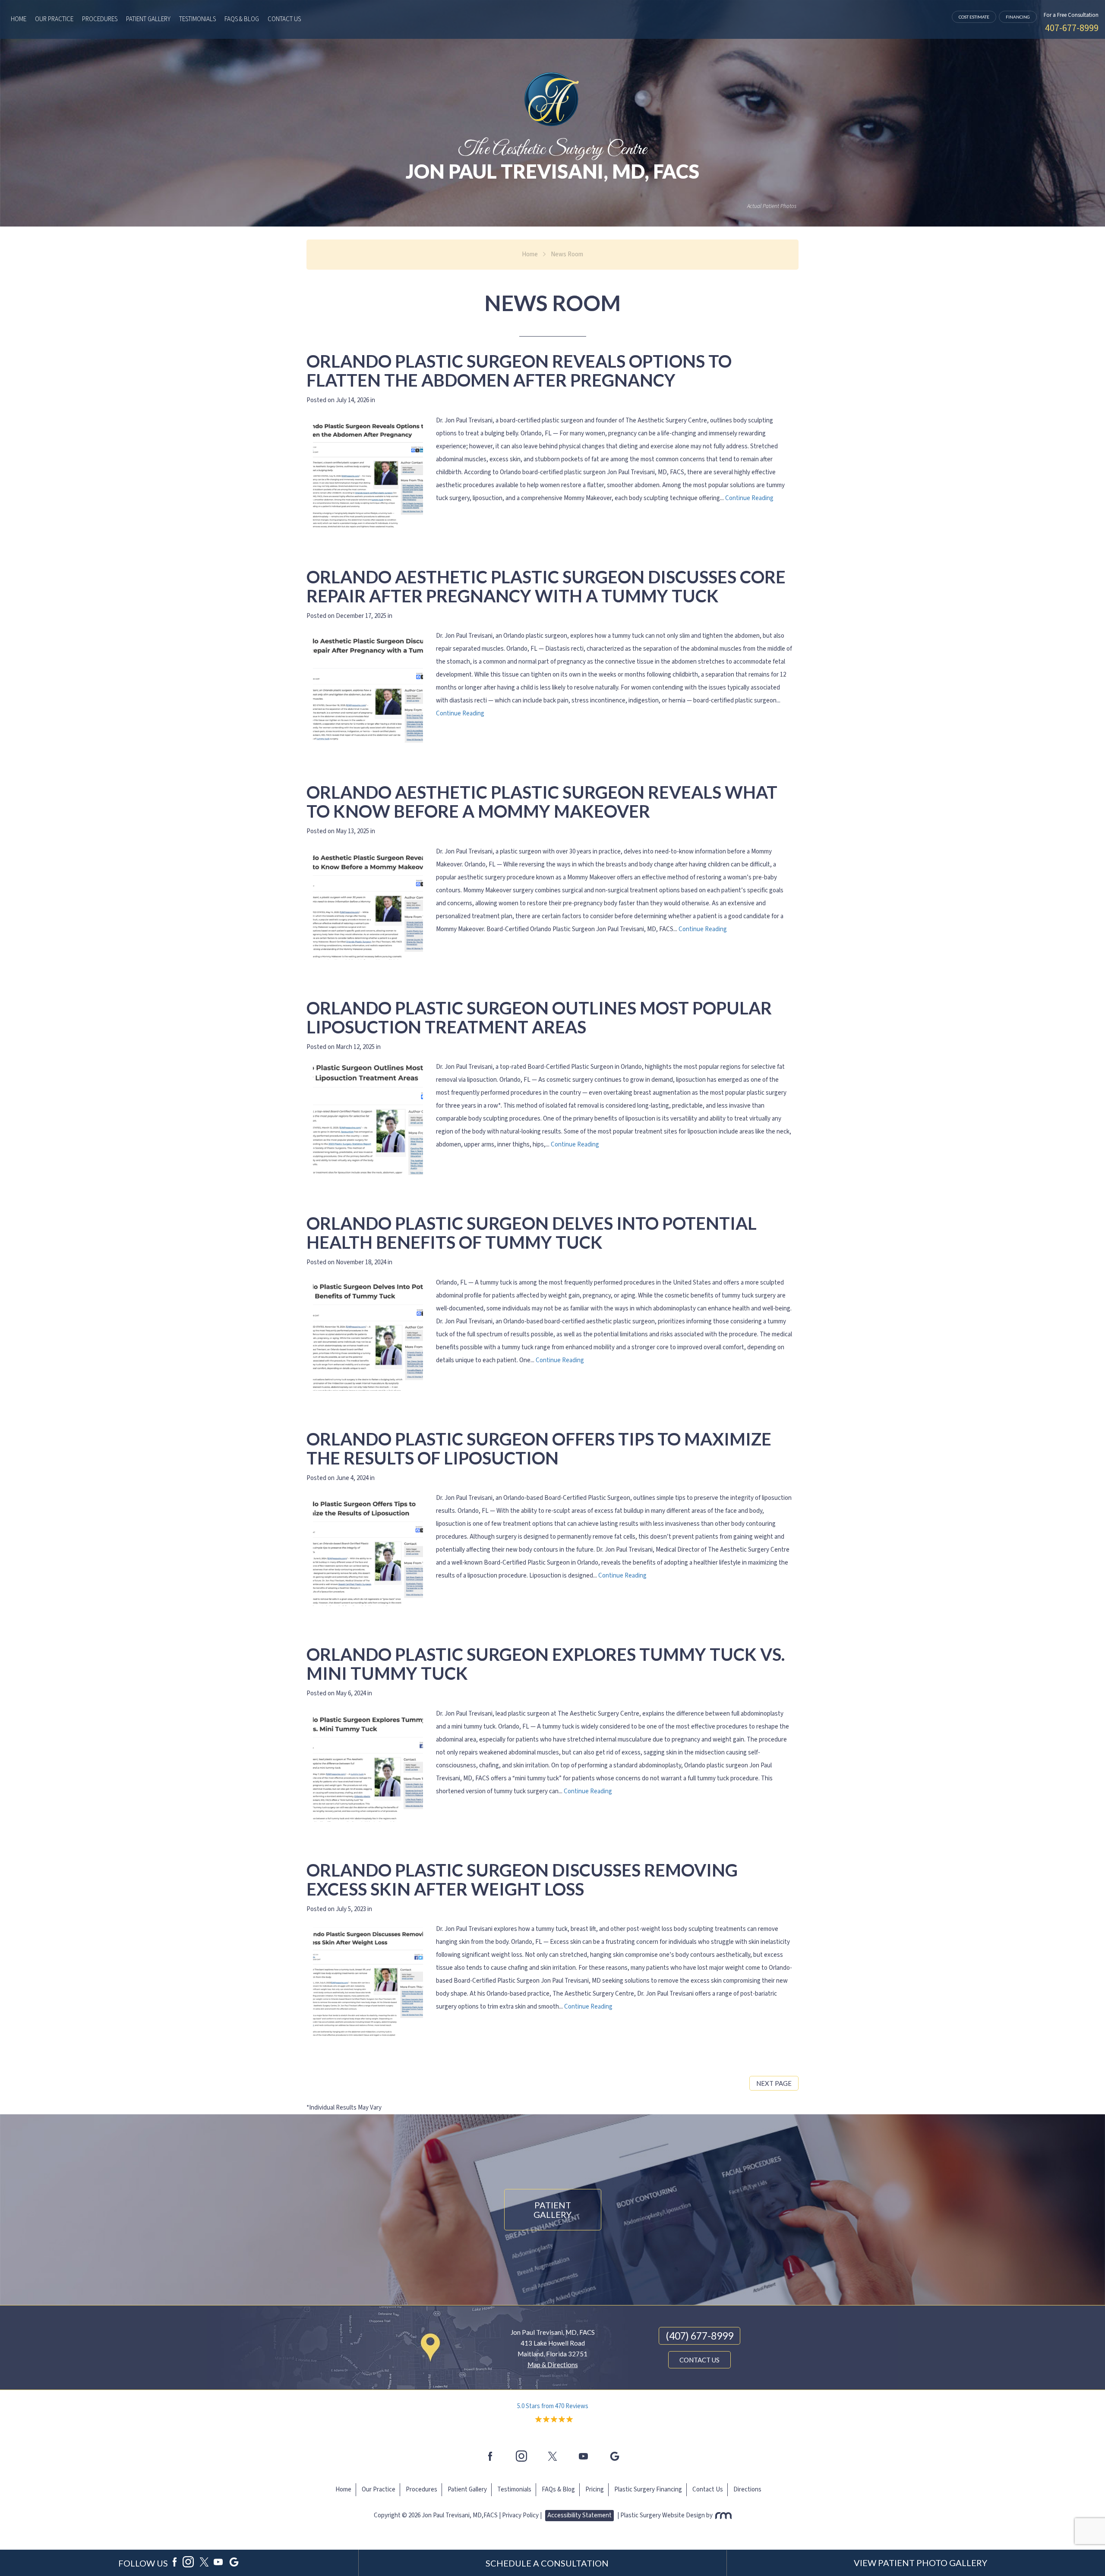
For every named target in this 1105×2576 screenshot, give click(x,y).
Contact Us (284, 19)
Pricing (595, 2489)
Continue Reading (749, 498)
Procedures (100, 19)
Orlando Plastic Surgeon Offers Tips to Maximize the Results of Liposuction (539, 1449)
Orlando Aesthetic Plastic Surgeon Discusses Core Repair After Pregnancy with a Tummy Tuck (546, 586)
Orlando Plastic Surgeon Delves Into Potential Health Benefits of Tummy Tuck (532, 1233)
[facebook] (490, 2456)
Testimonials (197, 19)
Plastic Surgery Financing (648, 2489)
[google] (234, 2563)
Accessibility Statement (579, 2515)
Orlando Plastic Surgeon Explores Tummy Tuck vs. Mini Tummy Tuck (546, 1664)
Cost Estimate (974, 17)
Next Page (774, 2083)
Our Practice (54, 19)
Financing (1018, 17)
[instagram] (521, 2456)
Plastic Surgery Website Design (663, 2515)
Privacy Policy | (522, 2515)
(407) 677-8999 (699, 2336)
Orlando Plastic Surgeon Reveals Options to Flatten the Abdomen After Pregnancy (519, 371)
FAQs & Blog (242, 19)
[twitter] (552, 2456)
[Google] (615, 2456)
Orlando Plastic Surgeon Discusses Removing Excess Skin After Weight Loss (522, 1880)
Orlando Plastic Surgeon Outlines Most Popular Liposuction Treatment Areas (539, 1017)
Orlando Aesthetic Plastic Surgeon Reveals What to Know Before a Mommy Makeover (542, 802)
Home (19, 19)
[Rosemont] (723, 2515)
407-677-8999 (1072, 28)
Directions (747, 2489)
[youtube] (584, 2456)
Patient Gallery (148, 19)
